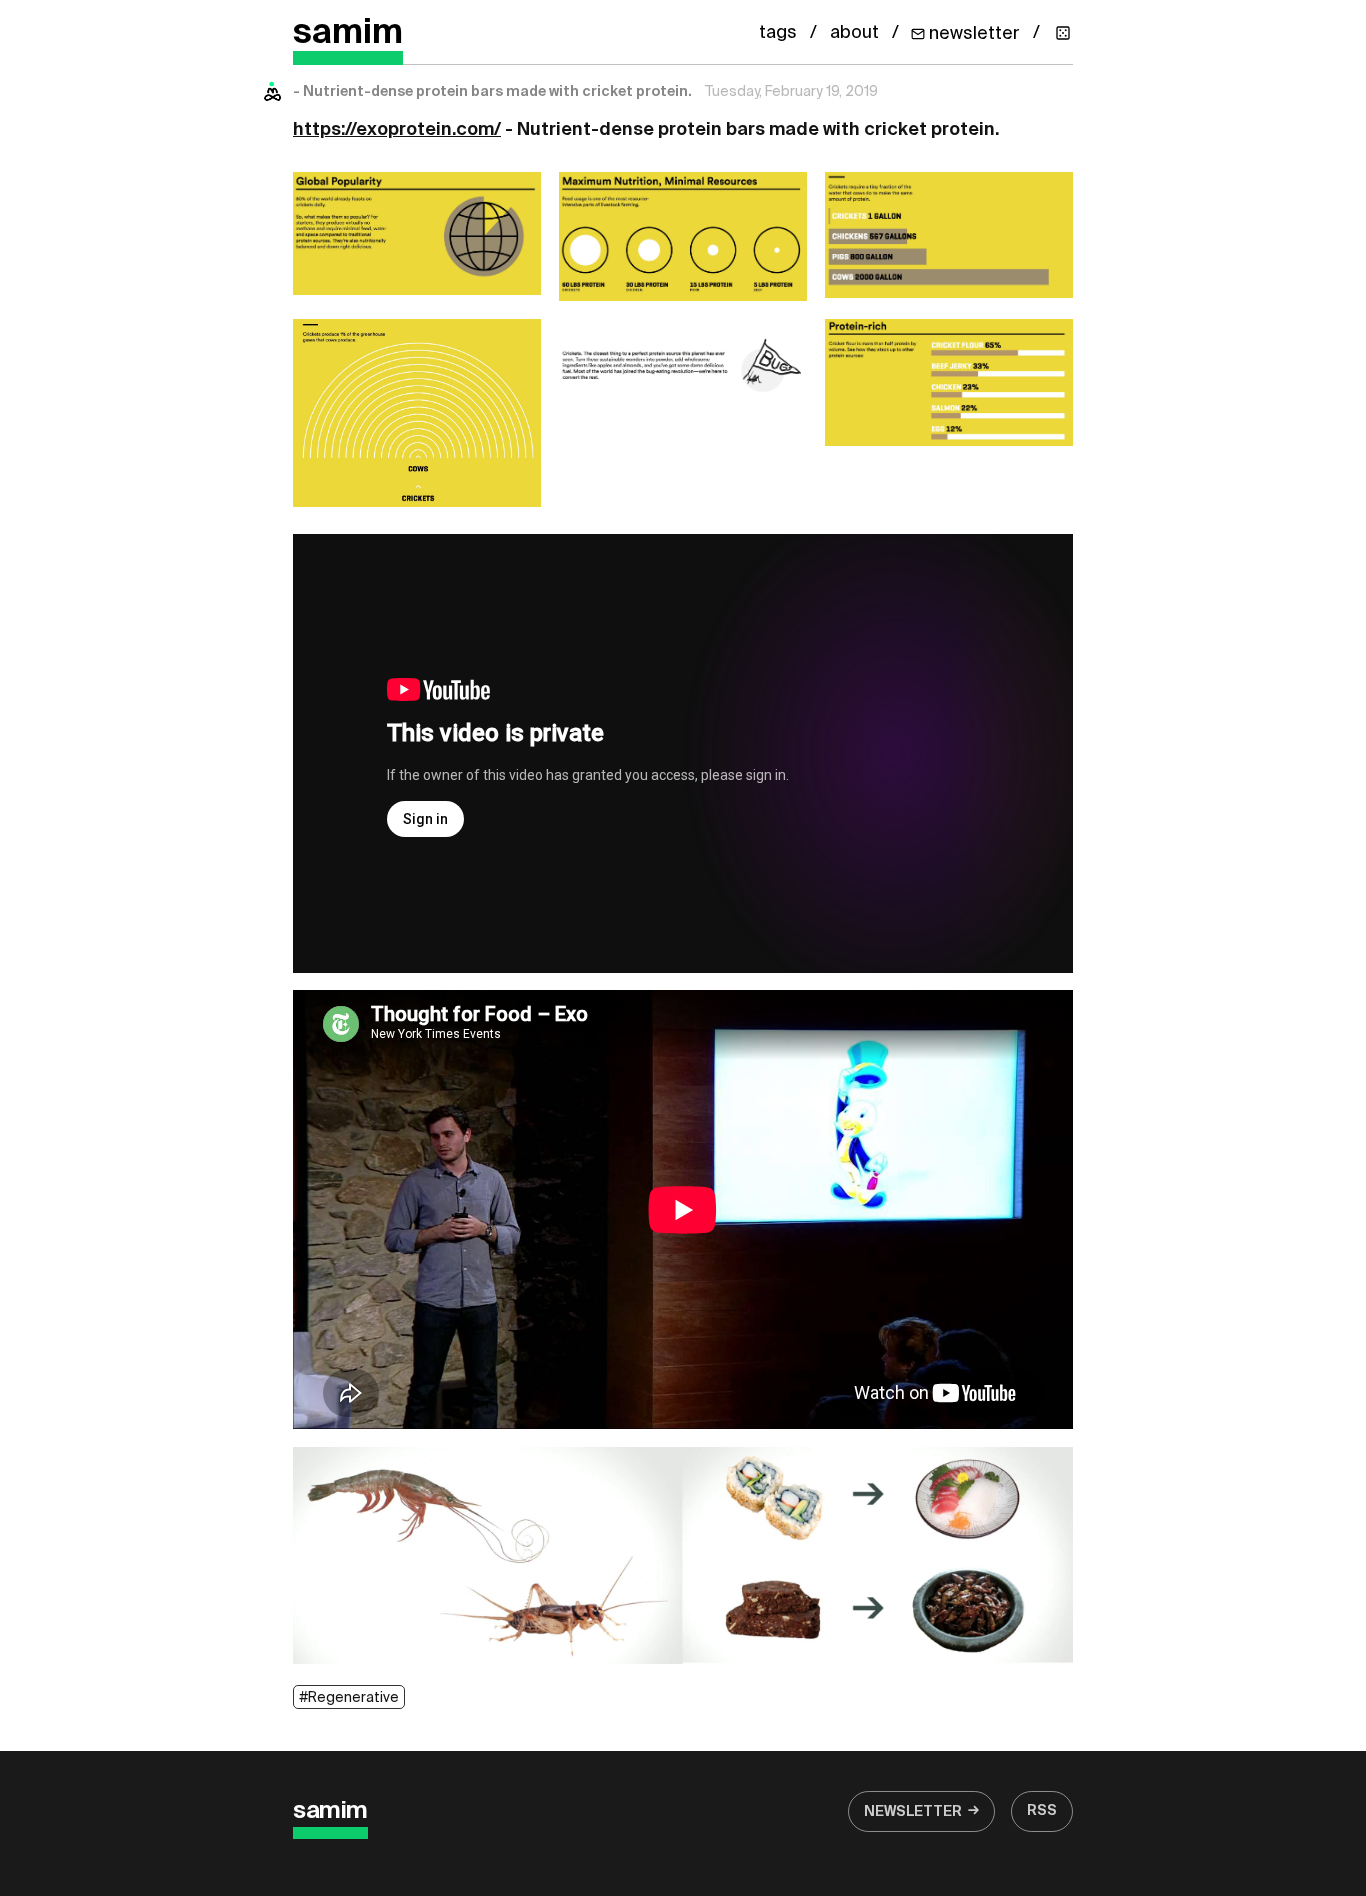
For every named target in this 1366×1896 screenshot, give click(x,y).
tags (778, 33)
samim (348, 33)
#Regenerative (349, 1698)
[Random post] (1063, 33)
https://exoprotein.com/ (397, 130)
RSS (1042, 1811)
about (854, 33)
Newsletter (913, 1812)
